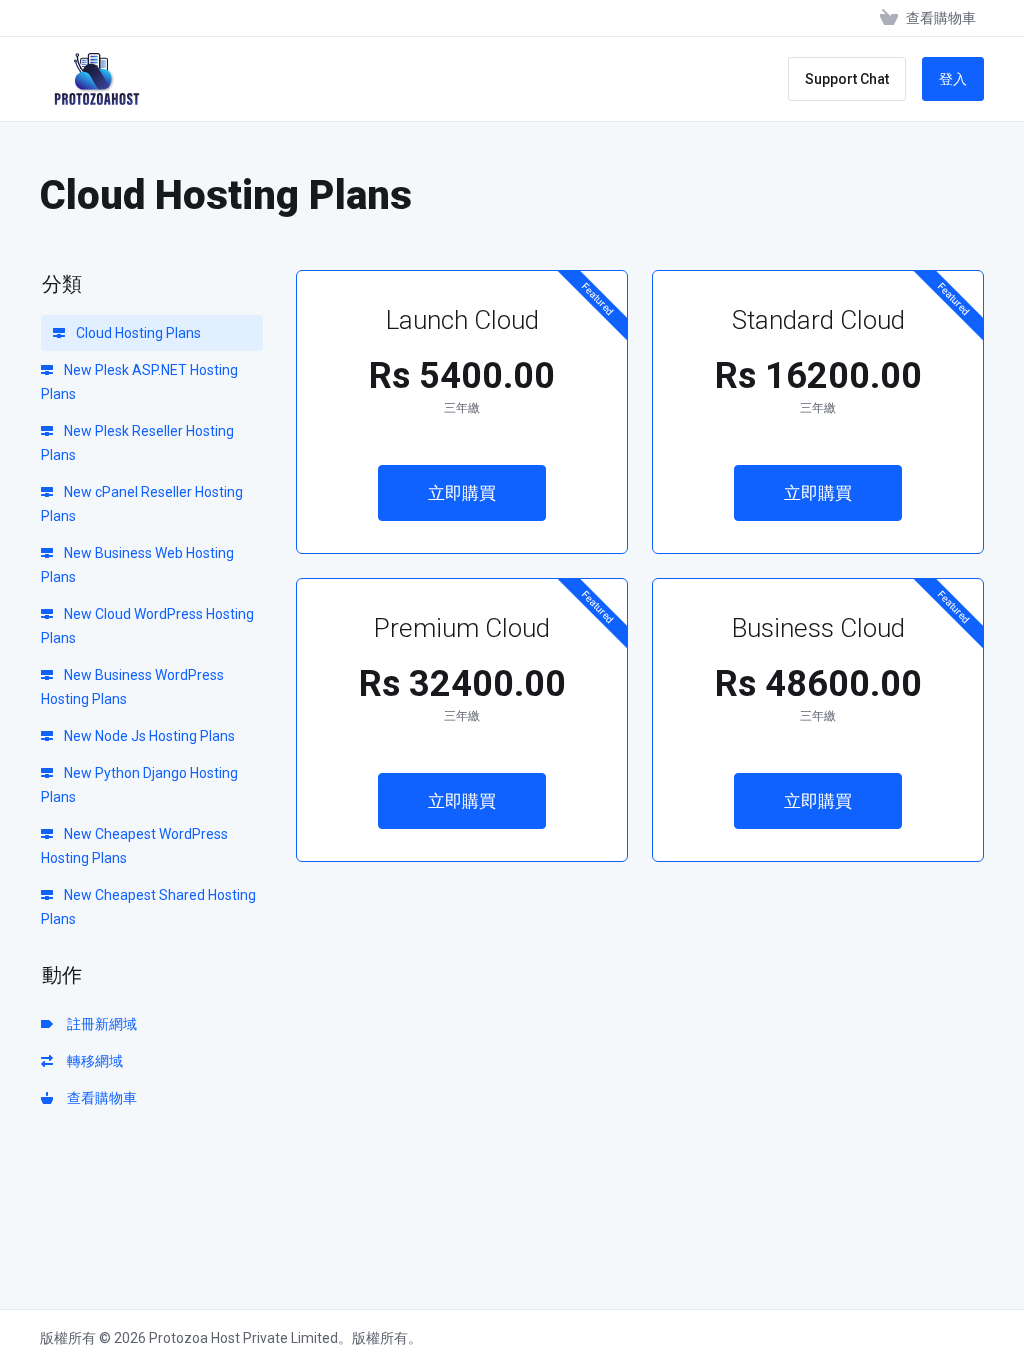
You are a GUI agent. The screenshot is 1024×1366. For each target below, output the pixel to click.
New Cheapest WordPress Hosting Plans (134, 846)
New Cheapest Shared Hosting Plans (148, 907)
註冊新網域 (99, 1024)
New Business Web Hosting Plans (137, 565)
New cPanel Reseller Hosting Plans (142, 504)
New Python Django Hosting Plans (139, 785)
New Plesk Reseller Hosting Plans (137, 443)
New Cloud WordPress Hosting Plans (147, 626)
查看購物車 (99, 1098)
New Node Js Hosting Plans (148, 736)
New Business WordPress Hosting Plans (132, 687)
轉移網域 (92, 1061)
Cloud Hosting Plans (137, 333)
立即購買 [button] (462, 493)
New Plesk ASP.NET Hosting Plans (139, 382)
